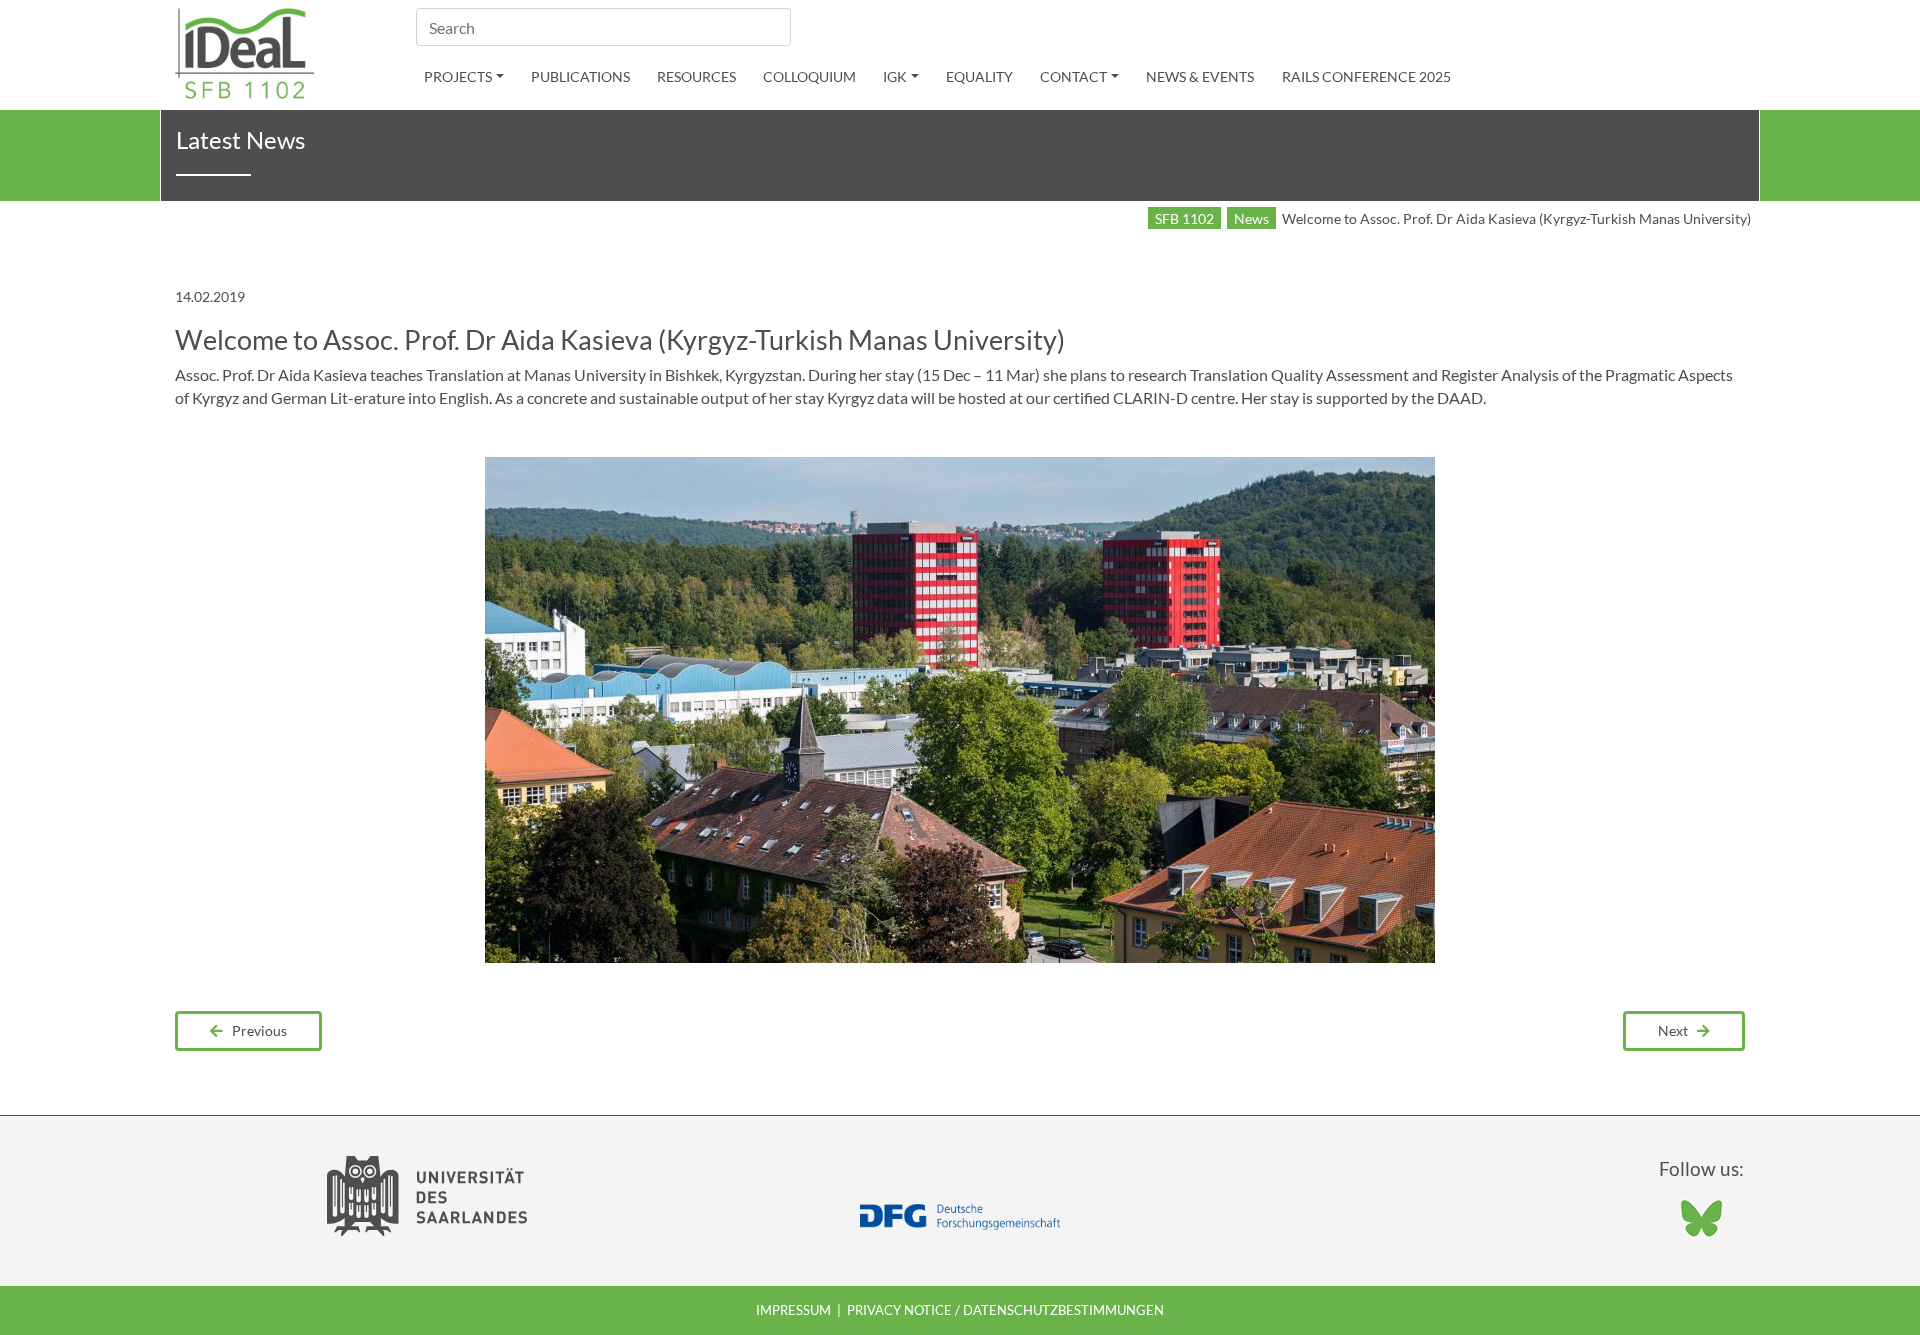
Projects (458, 76)
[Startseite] (245, 51)
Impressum (793, 1310)
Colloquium (809, 76)
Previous (255, 1030)
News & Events (1200, 76)
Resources (696, 76)
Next (1677, 1030)
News (1251, 218)
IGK (895, 76)
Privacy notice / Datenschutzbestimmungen (1005, 1310)
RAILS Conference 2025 (1366, 76)
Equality (979, 76)
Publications (580, 76)
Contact (1073, 76)
